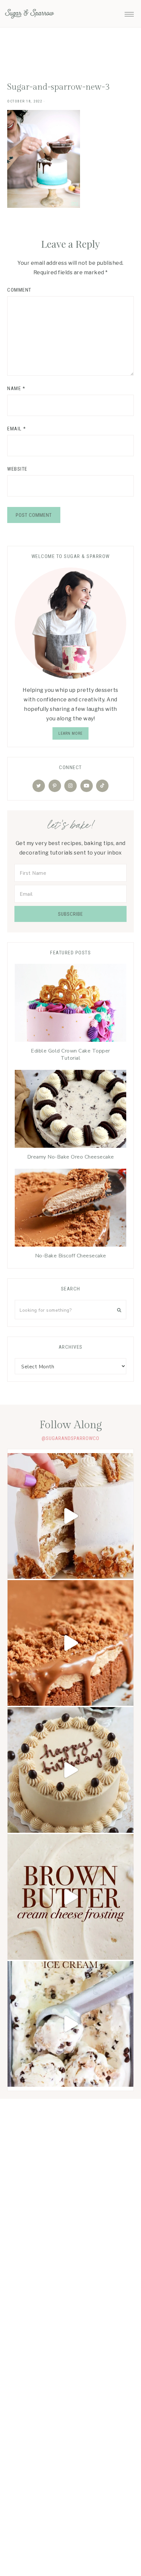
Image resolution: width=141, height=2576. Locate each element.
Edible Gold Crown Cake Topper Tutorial (70, 1054)
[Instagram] (70, 786)
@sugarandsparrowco (70, 1438)
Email (17, 429)
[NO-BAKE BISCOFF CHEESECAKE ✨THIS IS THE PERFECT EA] (70, 1643)
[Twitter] (39, 786)
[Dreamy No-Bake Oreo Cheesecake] (70, 1110)
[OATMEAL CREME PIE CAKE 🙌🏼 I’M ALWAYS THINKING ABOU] (70, 1516)
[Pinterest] (55, 786)
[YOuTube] (87, 786)
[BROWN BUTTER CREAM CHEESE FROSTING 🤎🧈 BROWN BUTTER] (70, 1897)
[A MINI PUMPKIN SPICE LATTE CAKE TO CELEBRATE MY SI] (70, 1770)
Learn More (70, 733)
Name (16, 388)
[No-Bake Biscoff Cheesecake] (70, 1209)
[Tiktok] (102, 786)
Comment (19, 290)
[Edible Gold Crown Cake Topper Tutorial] (70, 1004)
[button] (129, 12)
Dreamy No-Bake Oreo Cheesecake (71, 1157)
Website (17, 469)
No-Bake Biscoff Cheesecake (71, 1256)
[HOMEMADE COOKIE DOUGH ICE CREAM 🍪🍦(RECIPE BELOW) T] (70, 2024)
